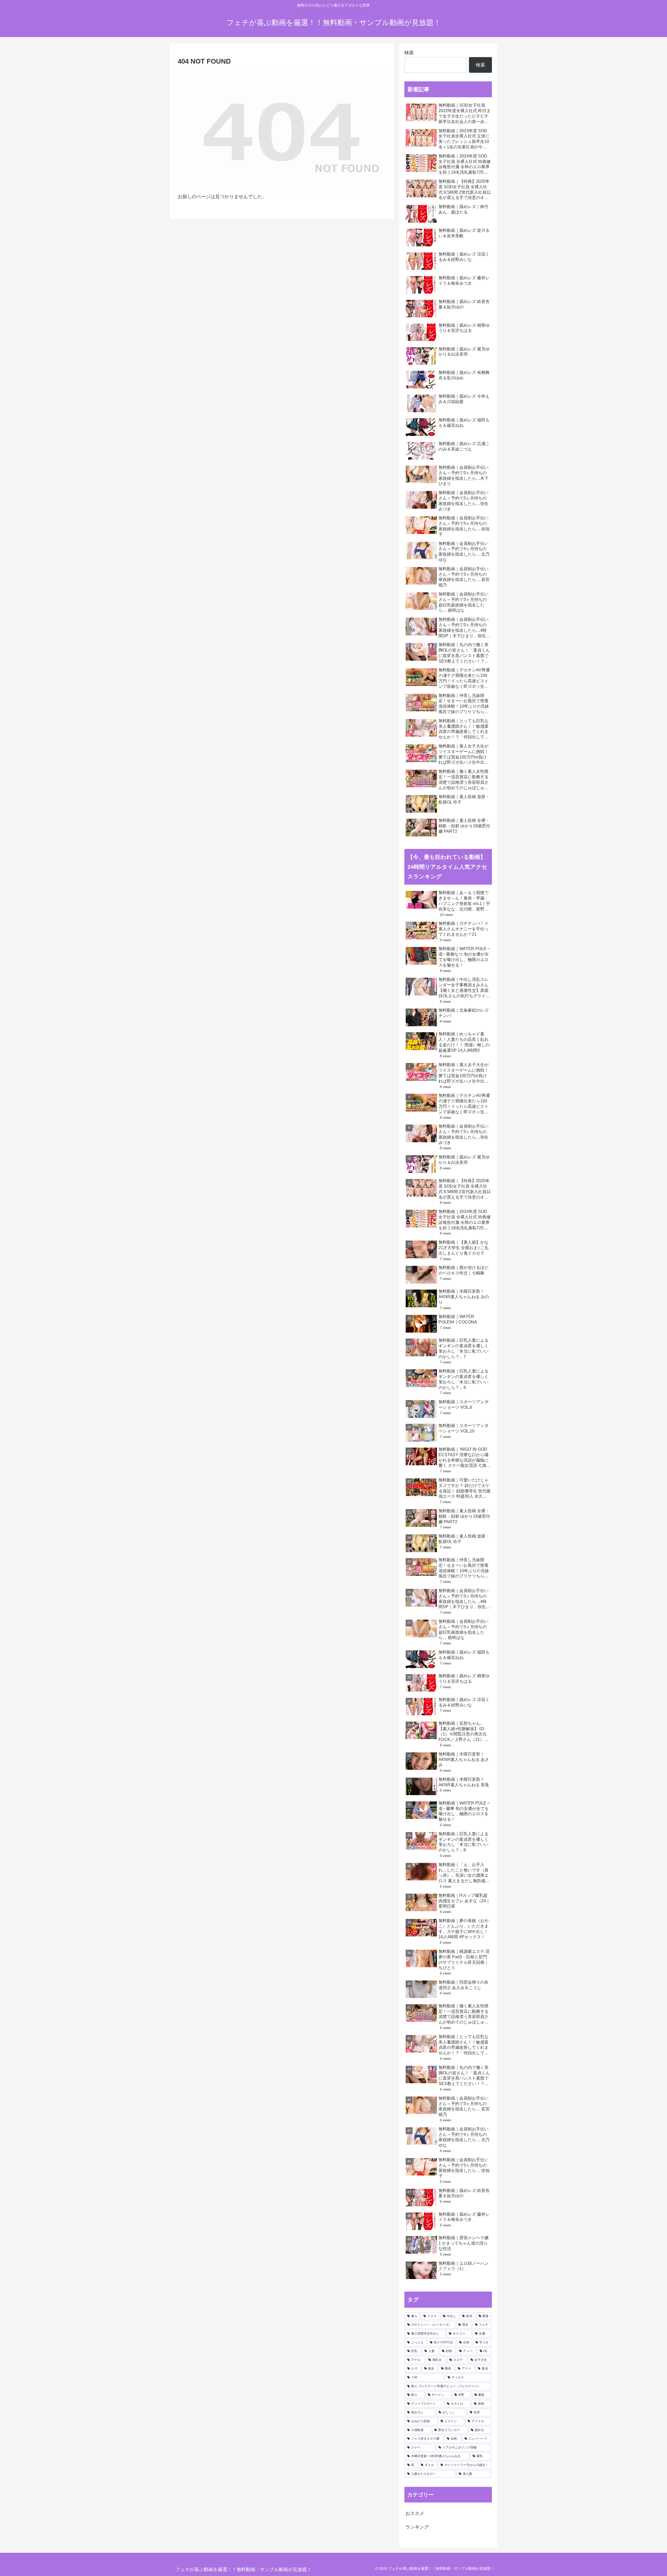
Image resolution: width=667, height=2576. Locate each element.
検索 (409, 53)
